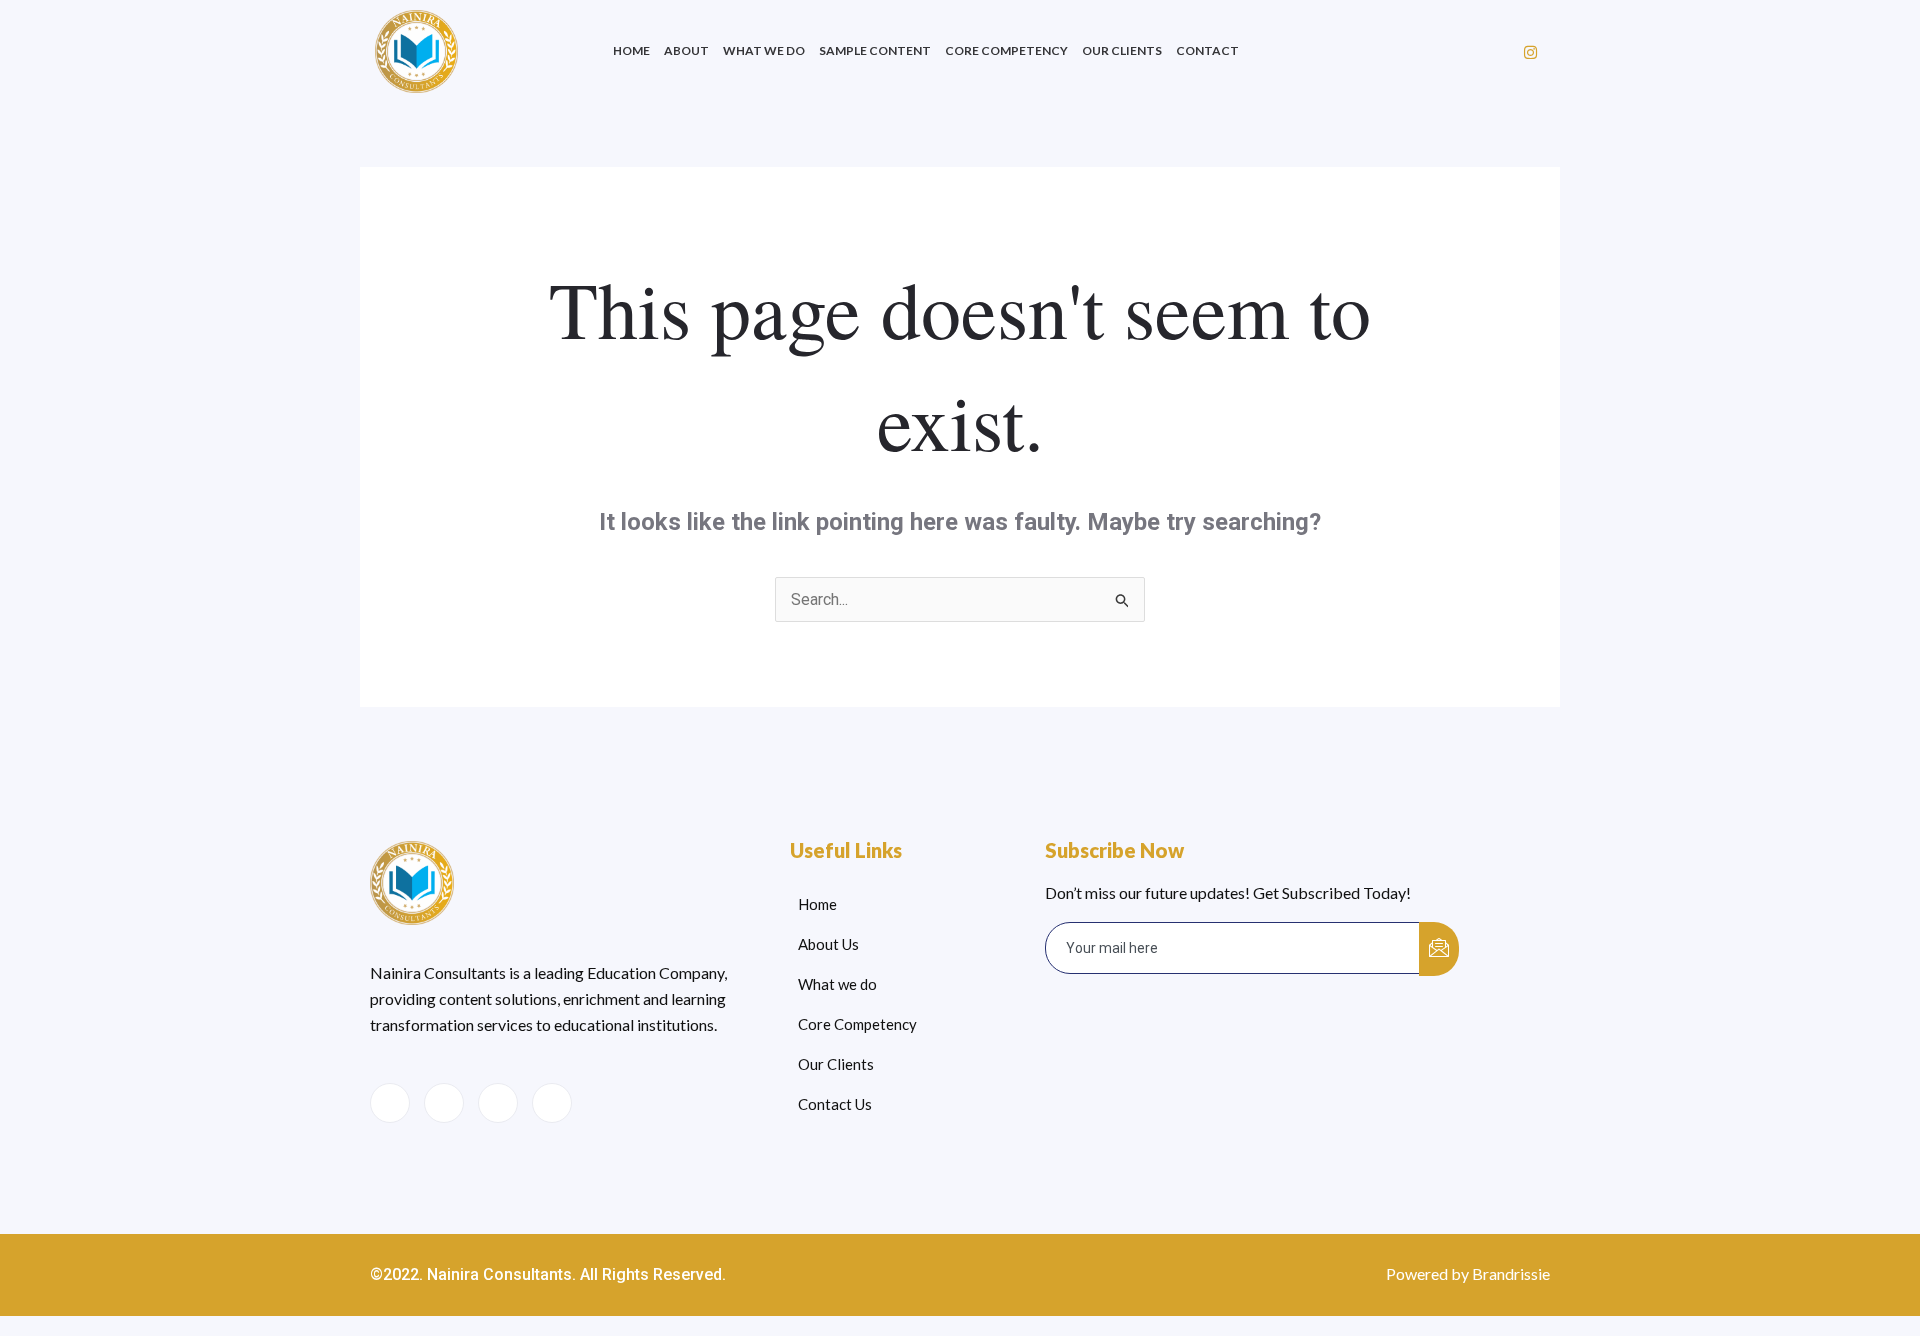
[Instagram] (1530, 52)
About (686, 50)
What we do (764, 50)
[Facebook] (390, 1103)
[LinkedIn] (498, 1103)
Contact (1207, 50)
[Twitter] (444, 1103)
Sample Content (875, 50)
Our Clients (1122, 50)
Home (631, 50)
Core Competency (1006, 50)
